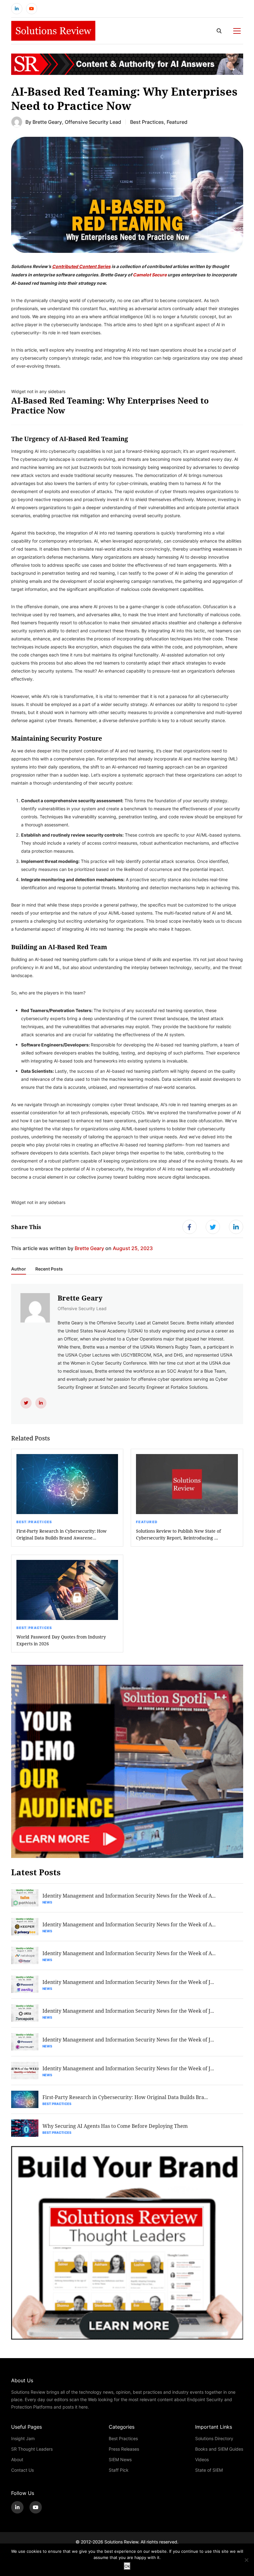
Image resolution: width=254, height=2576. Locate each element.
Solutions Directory (214, 2438)
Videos (202, 2459)
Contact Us (22, 2470)
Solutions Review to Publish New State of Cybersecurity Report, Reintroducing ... (178, 1534)
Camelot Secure (150, 275)
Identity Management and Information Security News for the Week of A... (129, 1896)
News (47, 1902)
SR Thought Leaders (32, 2449)
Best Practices (147, 122)
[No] (246, 2560)
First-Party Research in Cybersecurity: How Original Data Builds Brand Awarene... (61, 1534)
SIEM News (120, 2459)
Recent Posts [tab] (49, 1269)
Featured (177, 122)
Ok (127, 2566)
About (17, 2459)
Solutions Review (121, 2542)
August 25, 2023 (133, 1248)
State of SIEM (209, 2470)
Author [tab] (19, 1269)
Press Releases (124, 2449)
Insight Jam (23, 2438)
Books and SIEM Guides (219, 2449)
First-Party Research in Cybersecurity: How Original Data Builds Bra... (125, 2097)
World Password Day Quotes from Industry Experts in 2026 (61, 1640)
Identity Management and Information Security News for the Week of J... (128, 1982)
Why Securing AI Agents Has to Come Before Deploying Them (115, 2126)
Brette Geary (47, 122)
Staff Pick (119, 2470)
